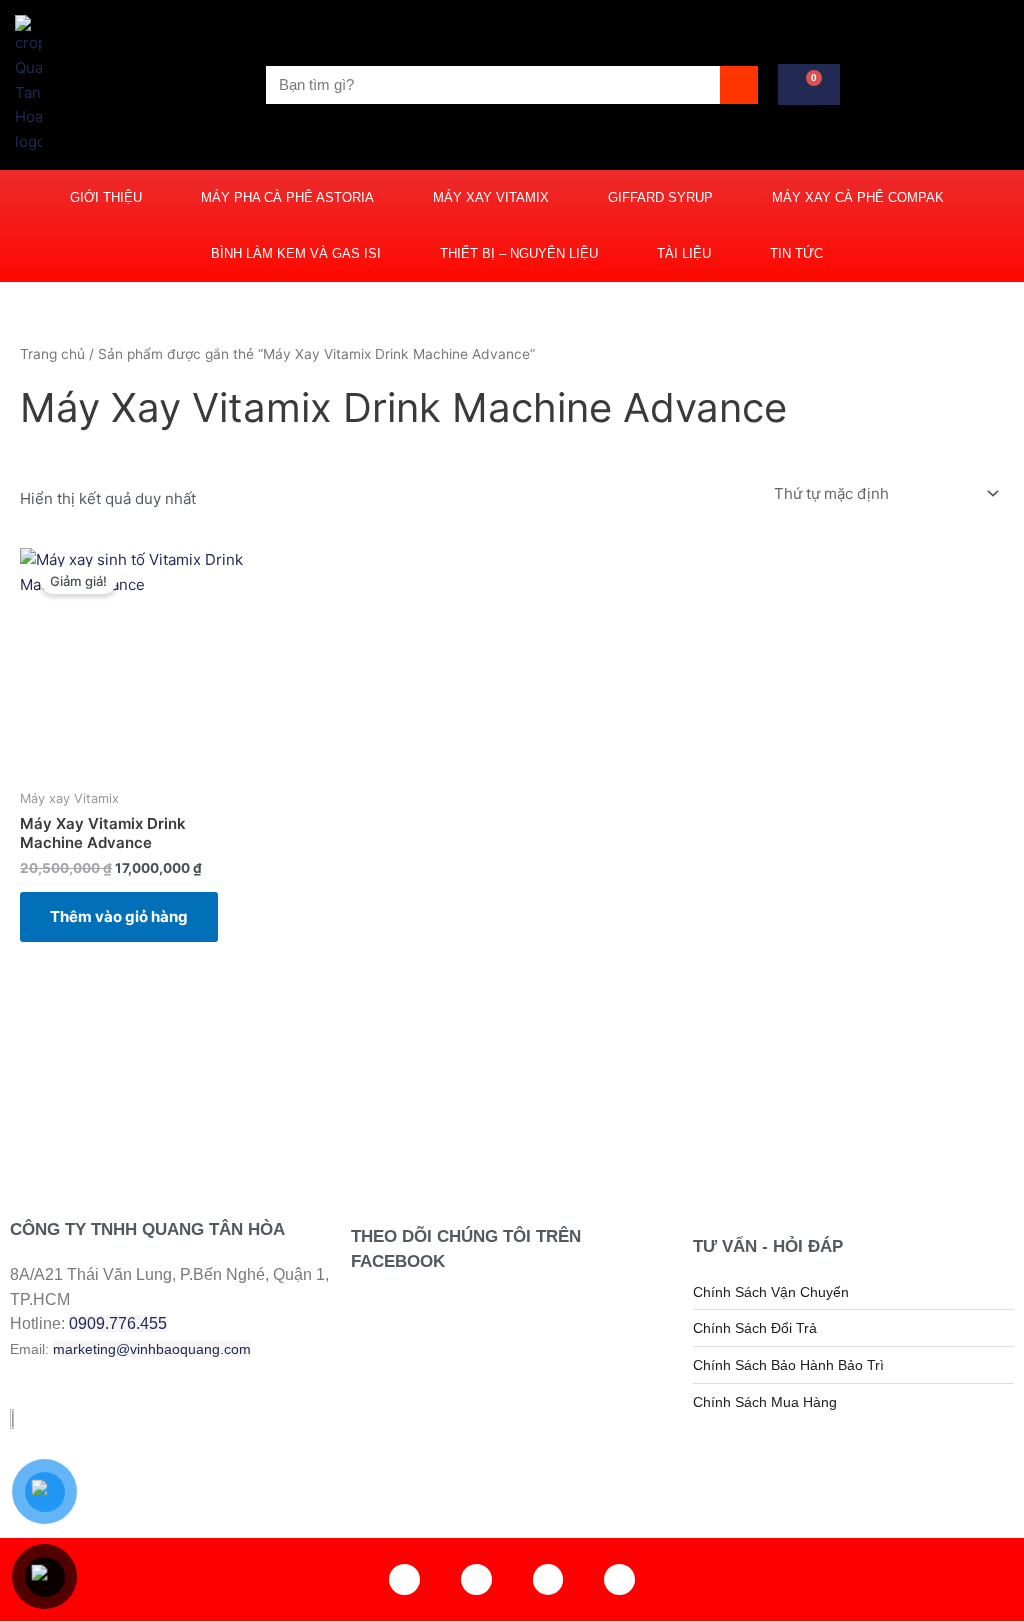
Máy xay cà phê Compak (858, 197)
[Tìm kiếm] (739, 85)
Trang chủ (52, 354)
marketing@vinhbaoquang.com (152, 1349)
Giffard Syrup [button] (660, 197)
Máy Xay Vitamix (491, 197)
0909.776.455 (118, 1323)
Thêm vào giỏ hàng (119, 916)
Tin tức (796, 253)
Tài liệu (684, 253)
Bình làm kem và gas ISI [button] (296, 253)
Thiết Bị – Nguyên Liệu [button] (519, 253)
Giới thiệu (106, 197)
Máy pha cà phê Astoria (287, 197)
